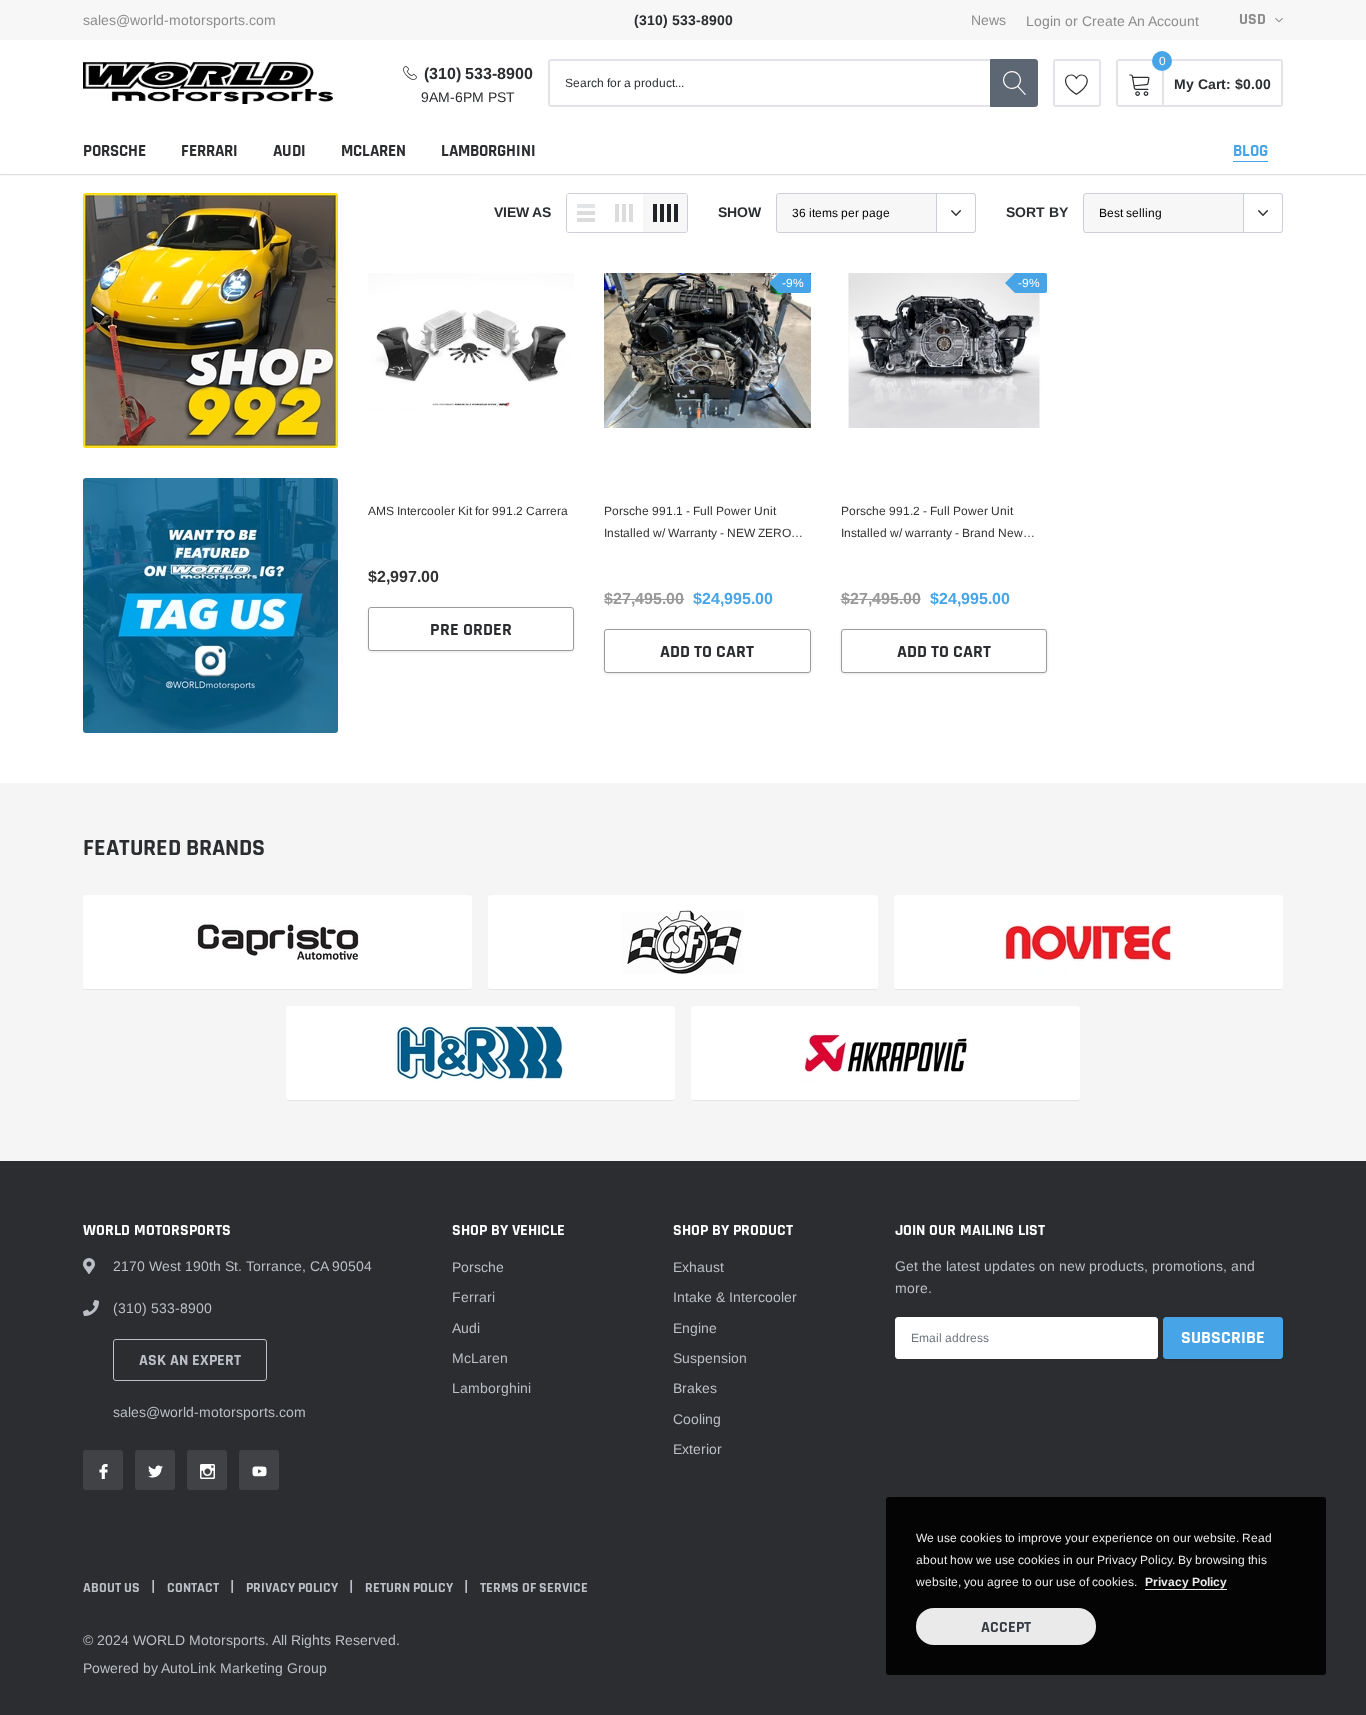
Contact (194, 1588)
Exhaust (698, 1267)
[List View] (586, 213)
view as (522, 212)
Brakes (695, 1388)
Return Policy (410, 1588)
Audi (289, 151)
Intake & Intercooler (735, 1297)
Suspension (710, 1358)
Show (739, 212)
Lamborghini (488, 151)
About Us (113, 1588)
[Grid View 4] (665, 213)
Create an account (1140, 21)
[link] (1077, 83)
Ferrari (209, 151)
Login (1043, 21)
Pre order (471, 629)
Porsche (114, 151)
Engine (695, 1328)
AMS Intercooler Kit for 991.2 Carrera (468, 511)
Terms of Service (534, 1588)
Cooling (697, 1419)
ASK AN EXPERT (190, 1360)
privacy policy (1186, 1582)
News (988, 20)
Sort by (1037, 212)
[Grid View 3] (624, 213)
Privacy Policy (293, 1588)
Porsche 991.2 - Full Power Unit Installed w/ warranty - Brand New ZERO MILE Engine (932, 524)
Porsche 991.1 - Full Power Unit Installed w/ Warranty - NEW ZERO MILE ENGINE (697, 524)
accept (1006, 1627)
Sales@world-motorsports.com (179, 20)
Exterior (697, 1449)
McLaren (373, 151)
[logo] (208, 83)
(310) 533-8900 (478, 73)
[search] (1014, 83)
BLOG (1250, 151)
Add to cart (707, 651)
